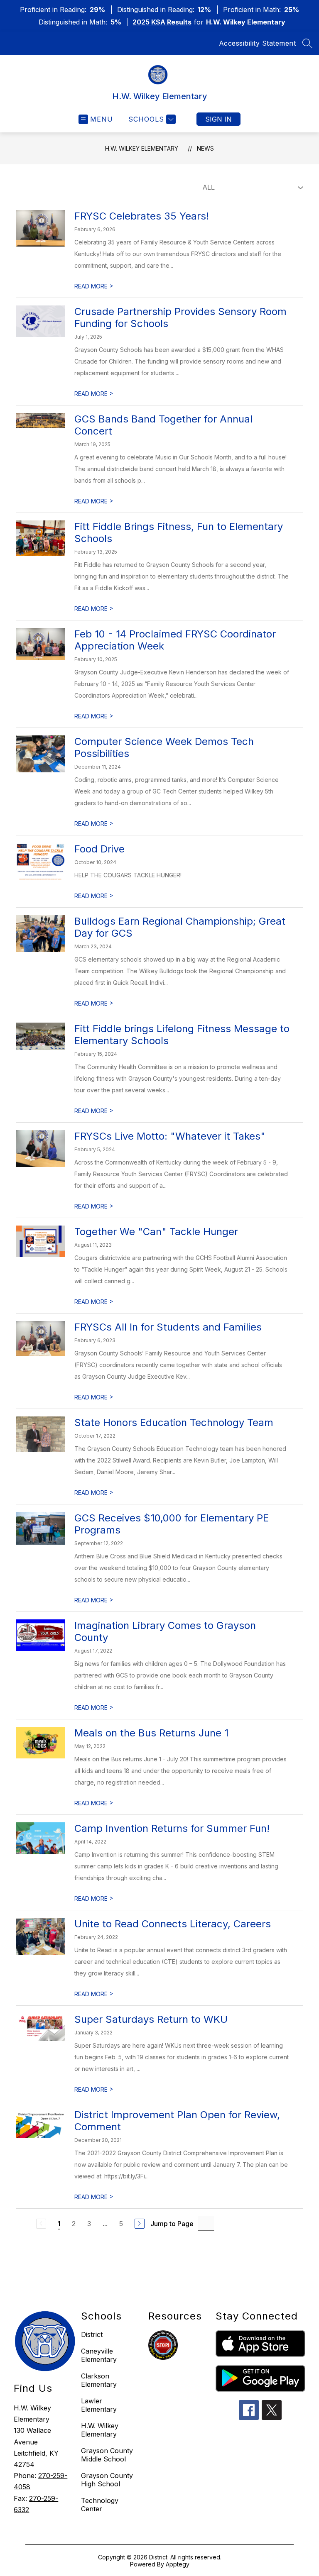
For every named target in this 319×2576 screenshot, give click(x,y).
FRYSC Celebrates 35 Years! (142, 216)
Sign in (218, 119)
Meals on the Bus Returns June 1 (151, 1733)
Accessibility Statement (258, 43)
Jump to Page (172, 2224)
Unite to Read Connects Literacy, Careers (173, 1924)
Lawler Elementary (99, 2405)
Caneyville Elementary (99, 2355)
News (205, 148)
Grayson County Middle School (107, 2455)
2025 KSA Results (162, 22)
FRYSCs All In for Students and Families (168, 1327)
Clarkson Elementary (99, 2380)
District (92, 2334)
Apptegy (178, 2564)
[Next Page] (140, 2224)
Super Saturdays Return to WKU (151, 2019)
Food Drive (99, 849)
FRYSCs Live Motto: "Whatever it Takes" (170, 1136)
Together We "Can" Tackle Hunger (156, 1232)
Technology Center (100, 2505)
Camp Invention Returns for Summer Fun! (172, 1828)
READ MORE (94, 286)
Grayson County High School (107, 2480)
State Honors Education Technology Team (174, 1422)
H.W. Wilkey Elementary (142, 148)
